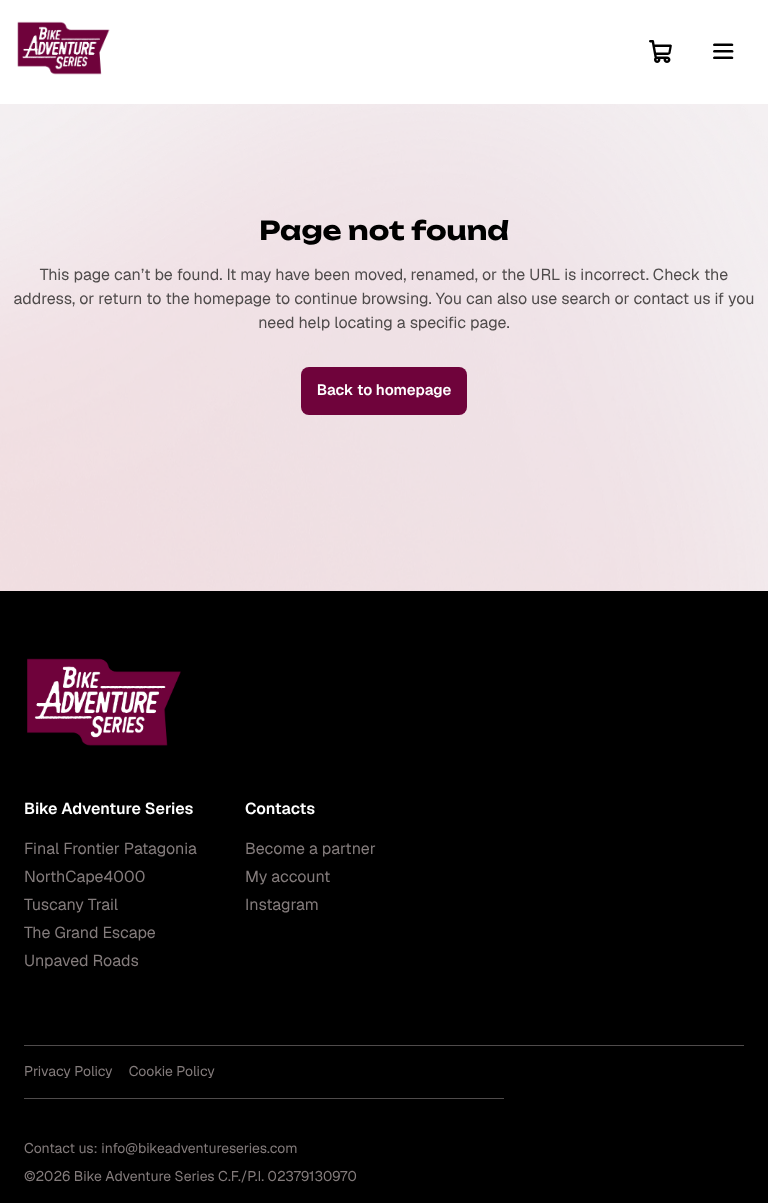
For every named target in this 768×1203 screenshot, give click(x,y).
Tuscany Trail (71, 904)
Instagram (282, 904)
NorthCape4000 (84, 876)
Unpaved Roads (81, 960)
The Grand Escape (90, 932)
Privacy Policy (68, 1072)
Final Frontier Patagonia (110, 848)
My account (287, 876)
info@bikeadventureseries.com (199, 1149)
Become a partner (310, 848)
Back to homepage (384, 390)
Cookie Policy (172, 1072)
